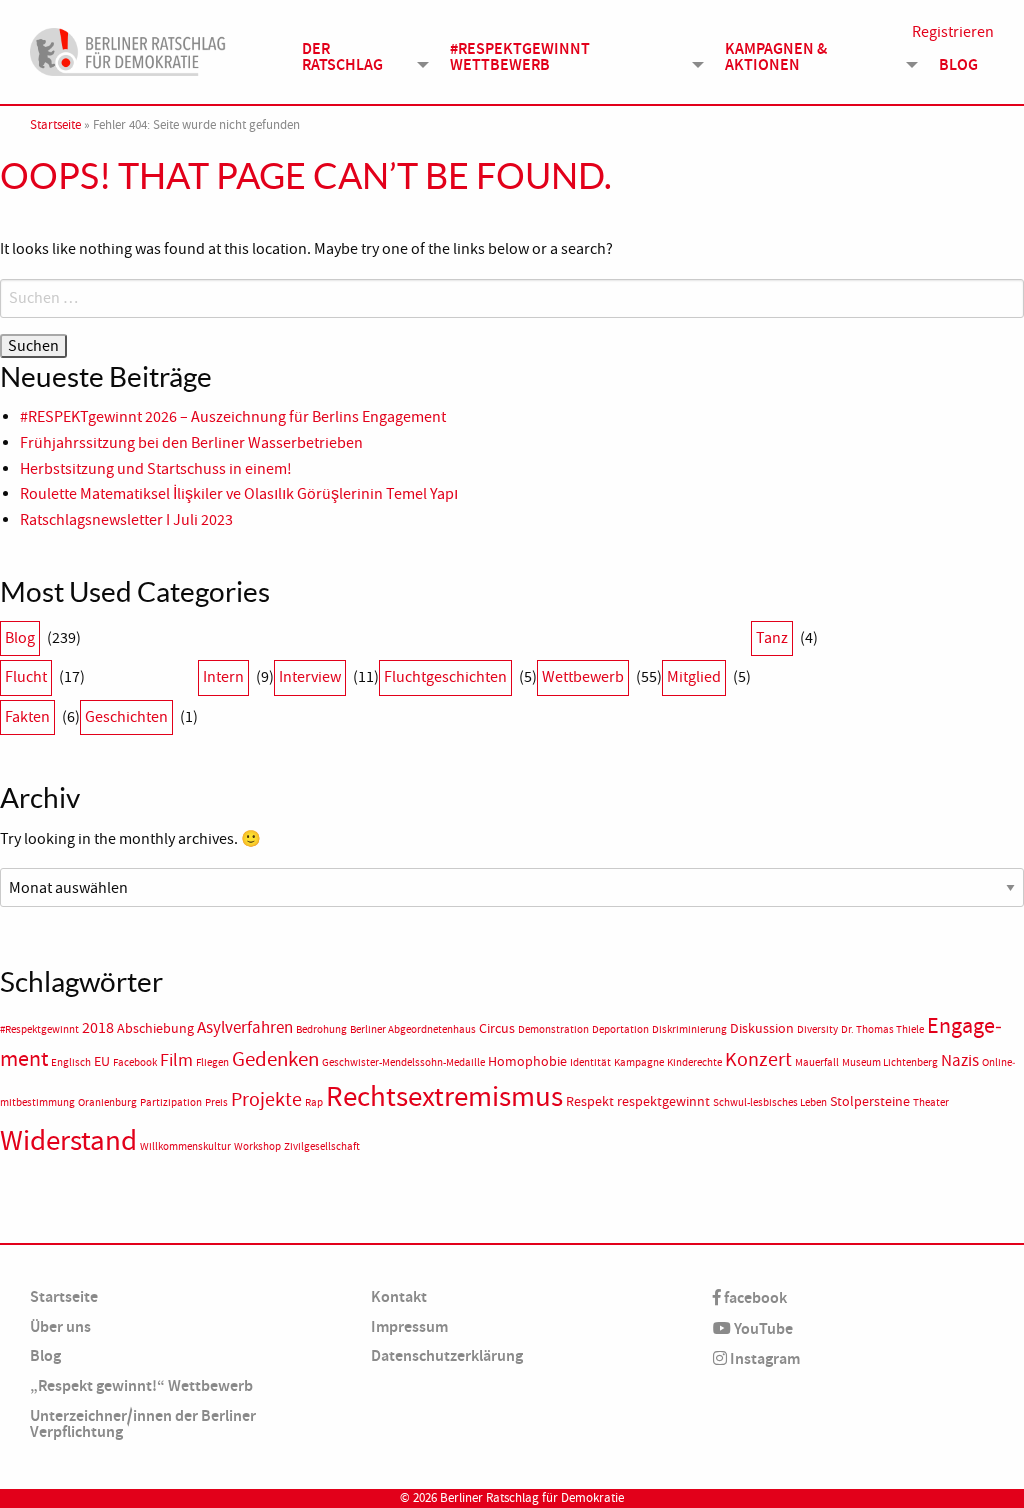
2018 (98, 1028)
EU (102, 1061)
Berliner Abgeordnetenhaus (413, 1029)
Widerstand (68, 1140)
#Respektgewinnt (39, 1029)
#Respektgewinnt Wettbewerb (520, 56)
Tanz (772, 638)
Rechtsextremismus (444, 1096)
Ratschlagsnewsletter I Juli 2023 (126, 520)
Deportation (620, 1029)
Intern (223, 677)
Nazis (960, 1060)
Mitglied (694, 677)
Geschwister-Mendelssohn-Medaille (403, 1062)
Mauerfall (817, 1062)
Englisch (71, 1062)
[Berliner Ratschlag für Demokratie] (128, 49)
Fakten (27, 717)
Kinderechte (694, 1062)
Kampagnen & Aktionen (776, 56)
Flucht (26, 677)
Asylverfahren (245, 1027)
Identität (590, 1062)
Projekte (266, 1099)
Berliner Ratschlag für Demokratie (532, 1498)
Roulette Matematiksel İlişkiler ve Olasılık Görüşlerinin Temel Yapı (239, 494)
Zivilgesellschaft (322, 1146)
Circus (497, 1028)
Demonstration (553, 1029)
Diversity (817, 1029)
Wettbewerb (583, 677)
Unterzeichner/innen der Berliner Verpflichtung (143, 1423)
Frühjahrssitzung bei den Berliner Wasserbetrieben (191, 443)
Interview (310, 677)
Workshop (257, 1146)
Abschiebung (155, 1028)
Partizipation (171, 1102)
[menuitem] (360, 56)
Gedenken (275, 1059)
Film (176, 1060)
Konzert (758, 1059)
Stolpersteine (870, 1101)
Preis (216, 1102)
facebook (754, 1297)
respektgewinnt (663, 1101)
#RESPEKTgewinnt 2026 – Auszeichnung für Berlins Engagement (233, 417)
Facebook (135, 1062)
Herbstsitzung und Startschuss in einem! (156, 469)
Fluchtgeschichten (445, 677)
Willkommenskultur (185, 1146)
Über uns (60, 1326)
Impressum (409, 1326)
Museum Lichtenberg (890, 1062)
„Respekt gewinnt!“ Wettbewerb (141, 1385)
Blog (958, 64)
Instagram (763, 1358)
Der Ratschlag (342, 56)
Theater (931, 1102)
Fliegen (212, 1062)
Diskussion (762, 1028)
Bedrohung (321, 1029)
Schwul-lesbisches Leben (770, 1102)
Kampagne (639, 1062)
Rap (314, 1102)
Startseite (55, 125)
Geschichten (126, 717)
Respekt (590, 1101)
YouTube (762, 1328)
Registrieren (953, 32)
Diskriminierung (689, 1029)
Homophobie (527, 1061)
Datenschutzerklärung (447, 1355)
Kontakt (399, 1296)
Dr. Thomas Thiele (882, 1029)
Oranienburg (107, 1102)
